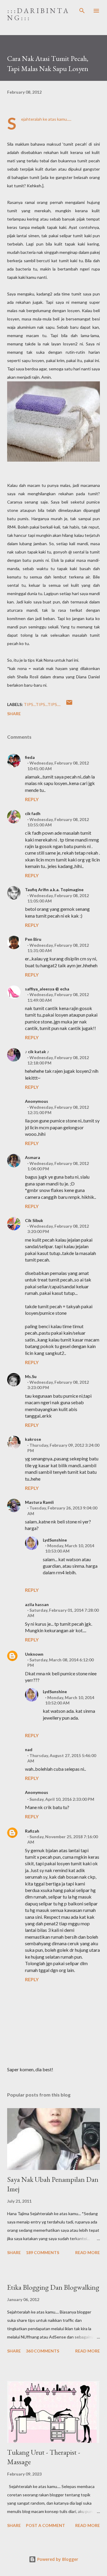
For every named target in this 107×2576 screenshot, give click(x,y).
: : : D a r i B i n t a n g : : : (38, 14)
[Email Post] (69, 704)
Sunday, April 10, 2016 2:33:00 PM (62, 1799)
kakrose (33, 1439)
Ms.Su (31, 1376)
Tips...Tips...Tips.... (42, 704)
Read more (88, 2252)
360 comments (43, 2351)
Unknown (34, 1654)
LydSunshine (55, 1540)
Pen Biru (33, 939)
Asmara (33, 1157)
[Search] (82, 11)
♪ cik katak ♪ (37, 1052)
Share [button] (14, 714)
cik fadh (33, 813)
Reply (32, 799)
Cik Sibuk (34, 1220)
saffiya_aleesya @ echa (47, 989)
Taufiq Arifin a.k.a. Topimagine (54, 890)
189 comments (43, 2252)
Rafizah (32, 1831)
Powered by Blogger (57, 2559)
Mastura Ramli (39, 1502)
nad (29, 1749)
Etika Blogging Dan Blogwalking (53, 2287)
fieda (30, 757)
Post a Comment (45, 2525)
